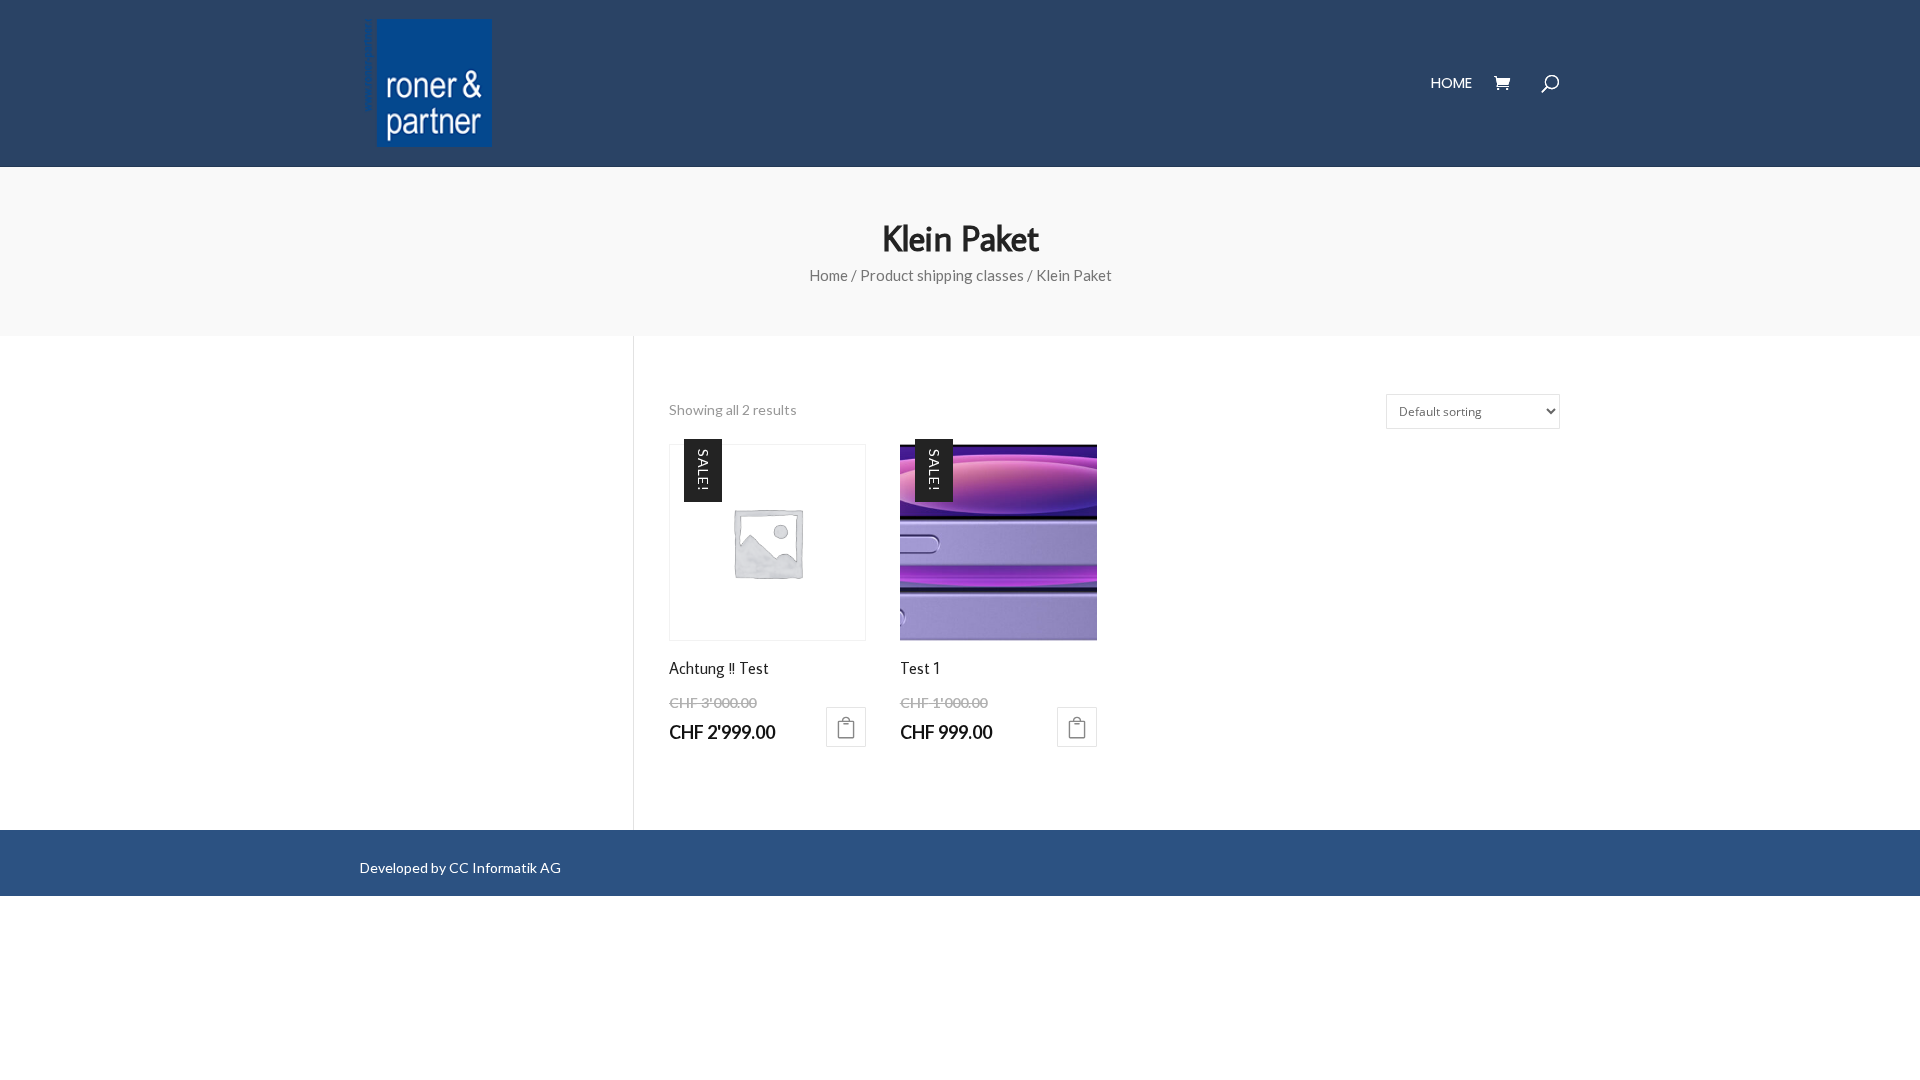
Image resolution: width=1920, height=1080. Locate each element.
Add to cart (846, 727)
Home (1451, 84)
